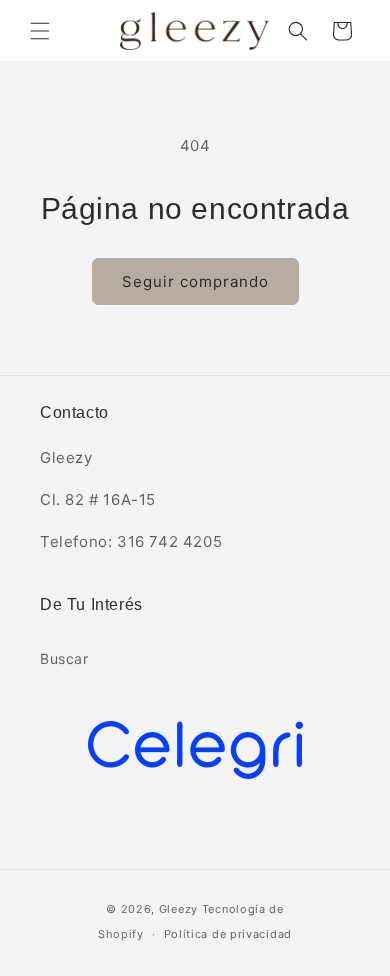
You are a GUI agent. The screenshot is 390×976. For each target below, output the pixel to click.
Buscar (64, 658)
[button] (40, 31)
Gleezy (178, 909)
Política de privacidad (228, 934)
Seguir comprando (195, 281)
